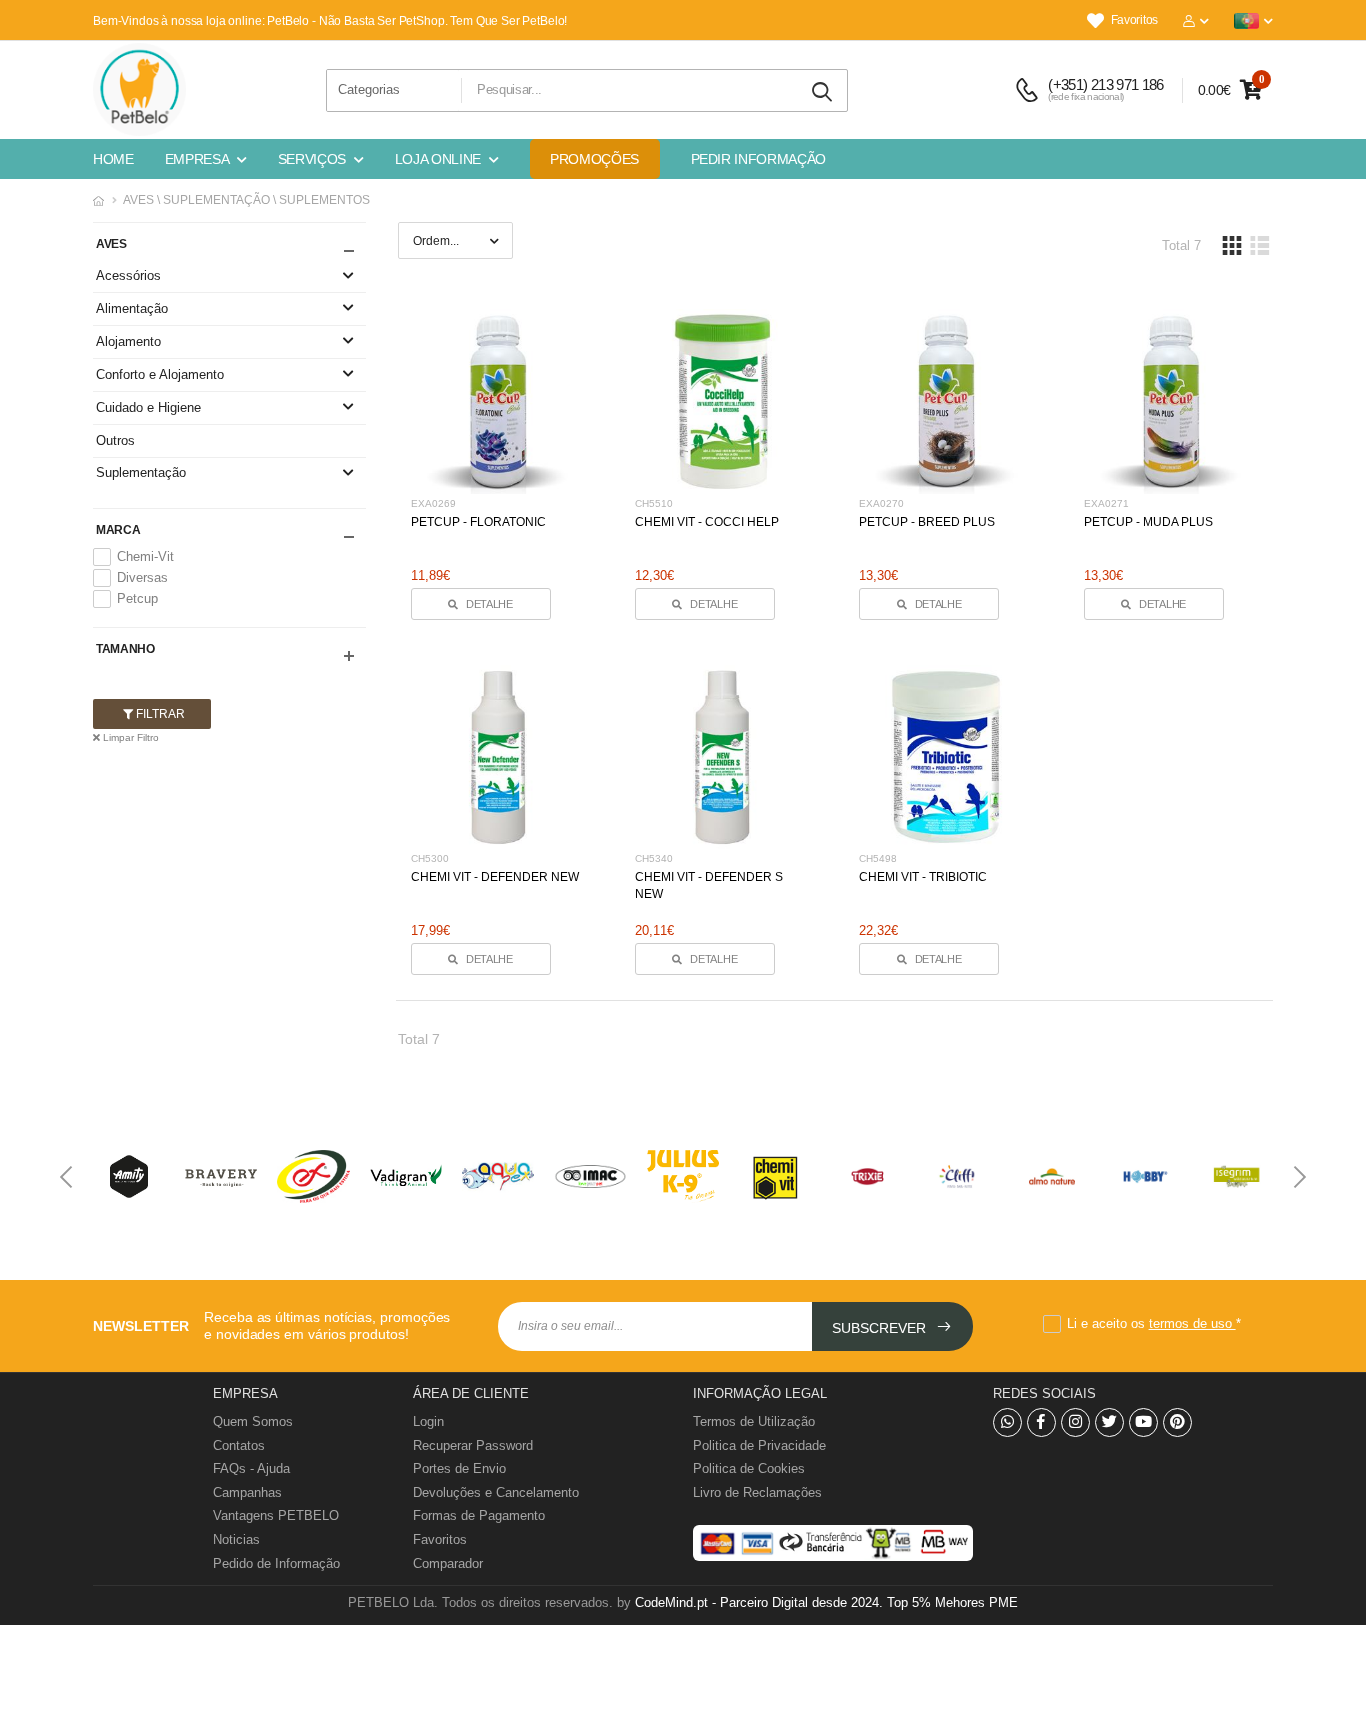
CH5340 (654, 858)
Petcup (137, 598)
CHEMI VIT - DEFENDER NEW (495, 877)
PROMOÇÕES (594, 159)
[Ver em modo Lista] (1259, 245)
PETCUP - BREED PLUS (927, 522)
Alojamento (128, 341)
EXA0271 (1106, 503)
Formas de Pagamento (479, 1515)
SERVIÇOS (312, 159)
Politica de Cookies (749, 1468)
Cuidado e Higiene (148, 407)
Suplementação (141, 472)
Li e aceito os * (1154, 1323)
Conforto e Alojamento (160, 374)
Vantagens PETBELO (276, 1515)
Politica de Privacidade (759, 1445)
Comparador (448, 1563)
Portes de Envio (459, 1468)
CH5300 (430, 858)
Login (428, 1421)
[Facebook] (1041, 1422)
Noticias (236, 1539)
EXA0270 (881, 503)
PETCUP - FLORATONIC (478, 522)
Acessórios (128, 275)
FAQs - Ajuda (251, 1468)
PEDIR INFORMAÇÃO (758, 159)
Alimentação (132, 308)
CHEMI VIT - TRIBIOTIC (923, 877)
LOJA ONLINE (438, 159)
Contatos (239, 1445)
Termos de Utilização (754, 1421)
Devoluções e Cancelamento (496, 1492)
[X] (1109, 1422)
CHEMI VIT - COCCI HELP (707, 522)
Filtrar (159, 714)
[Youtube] (1143, 1422)
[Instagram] (1075, 1422)
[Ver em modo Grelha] (1232, 245)
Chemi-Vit (145, 556)
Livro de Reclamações (757, 1492)
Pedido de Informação (276, 1563)
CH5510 (654, 503)
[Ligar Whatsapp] (1007, 1422)
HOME (113, 159)
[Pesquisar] (823, 92)
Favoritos (1134, 20)
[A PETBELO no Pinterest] (1177, 1422)
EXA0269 (433, 503)
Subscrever (881, 1328)
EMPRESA (197, 159)
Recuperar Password (473, 1445)
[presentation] (68, 1177)
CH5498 (878, 858)
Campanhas (247, 1492)
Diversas (142, 577)
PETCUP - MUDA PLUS (1148, 522)
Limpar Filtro (129, 737)
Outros (115, 440)
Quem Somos (253, 1421)
